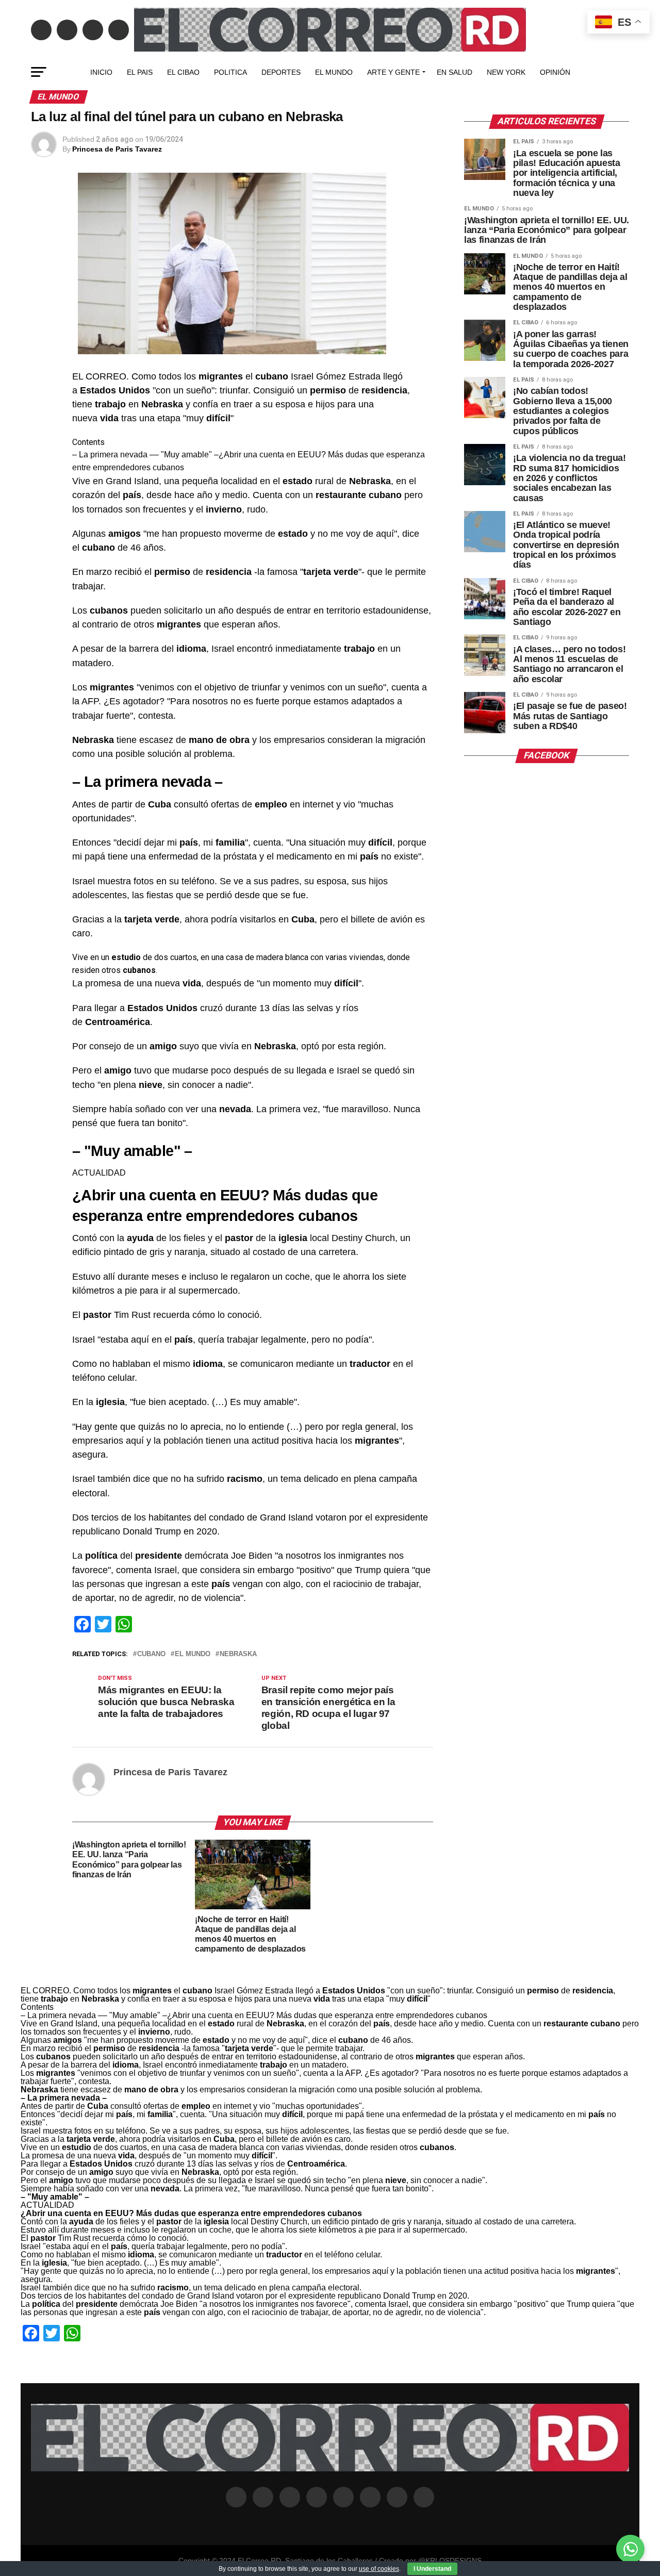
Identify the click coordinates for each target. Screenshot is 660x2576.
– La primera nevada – (113, 455)
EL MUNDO (334, 72)
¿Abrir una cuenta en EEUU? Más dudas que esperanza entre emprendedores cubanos (327, 2015)
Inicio (101, 72)
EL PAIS (140, 72)
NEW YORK (506, 72)
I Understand (432, 2569)
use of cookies (379, 2569)
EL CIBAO (183, 72)
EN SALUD (455, 72)
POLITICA (230, 72)
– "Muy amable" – (186, 455)
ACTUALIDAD (99, 1173)
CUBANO (151, 1654)
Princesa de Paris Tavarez (117, 149)
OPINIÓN (555, 72)
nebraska (238, 1654)
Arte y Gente (393, 72)
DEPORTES (281, 72)
